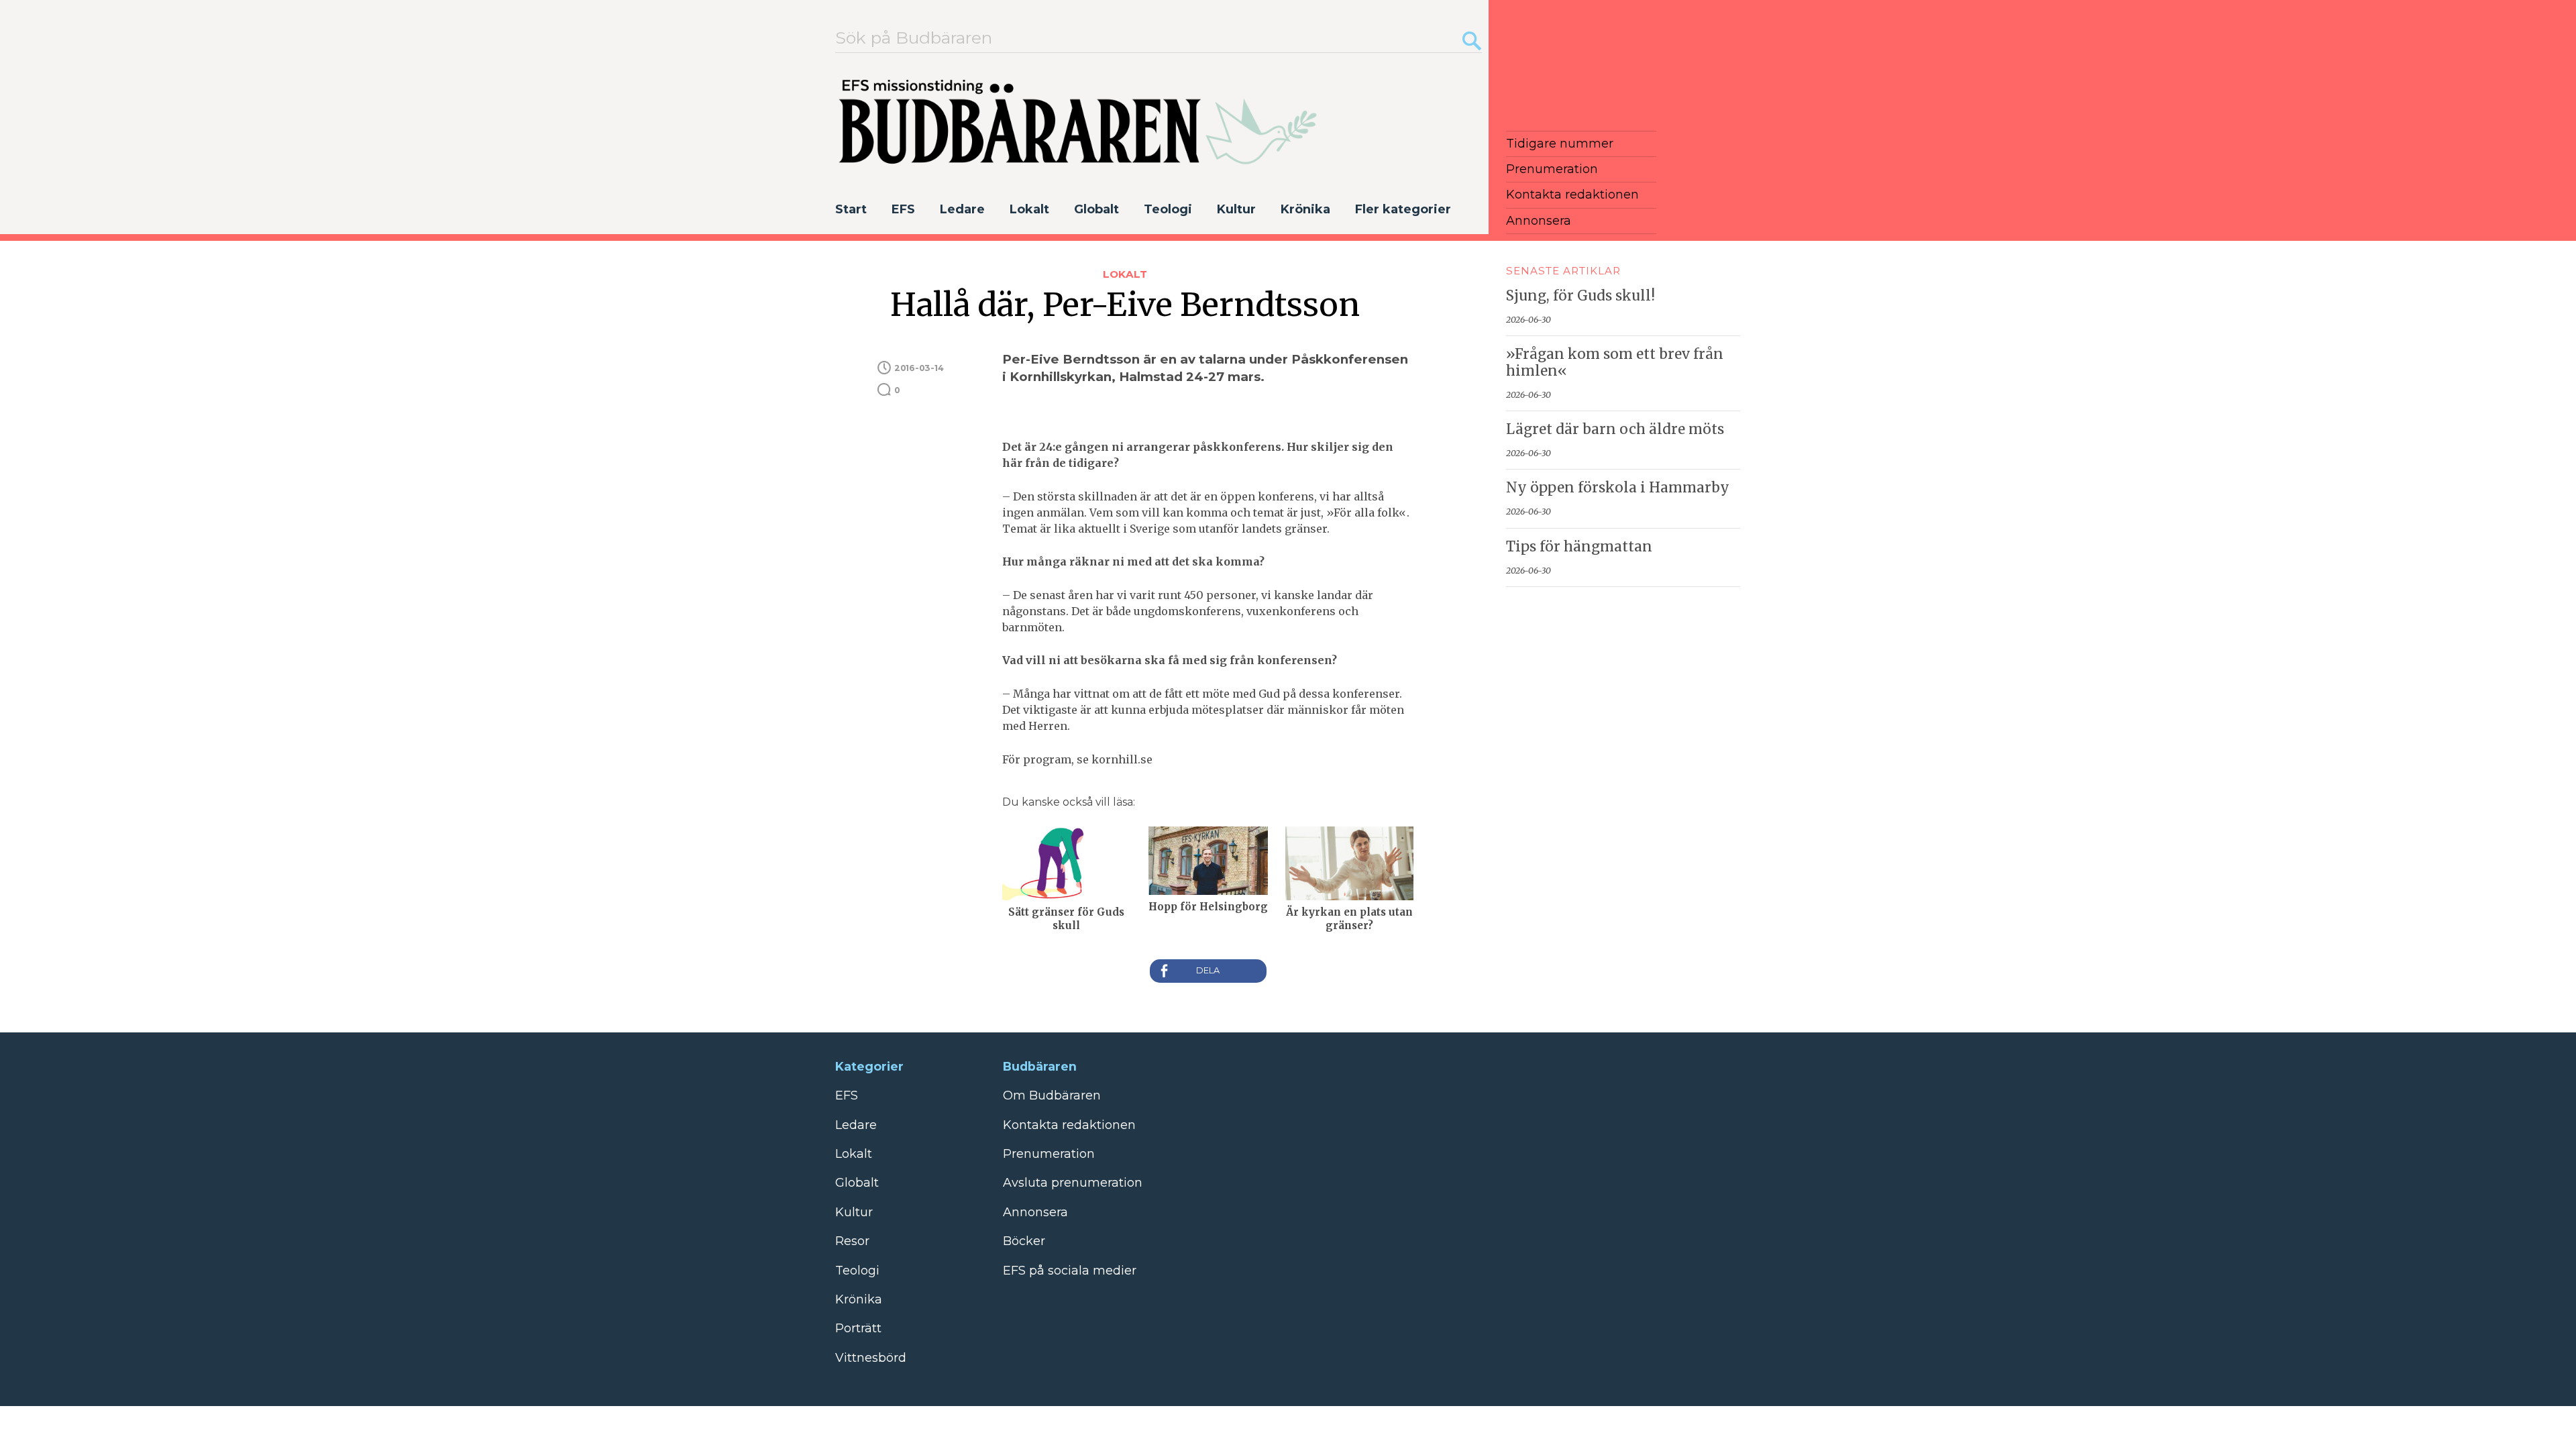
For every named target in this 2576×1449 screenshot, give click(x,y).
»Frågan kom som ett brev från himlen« (1615, 363)
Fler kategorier (1403, 209)
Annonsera (1539, 221)
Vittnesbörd (871, 1358)
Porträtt (858, 1328)
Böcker (1024, 1241)
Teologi (1168, 209)
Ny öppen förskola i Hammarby (1618, 488)
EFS (903, 209)
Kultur (1236, 209)
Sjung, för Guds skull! (1580, 296)
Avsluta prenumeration (1073, 1183)
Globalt (1096, 209)
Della (1208, 971)
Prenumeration (1552, 169)
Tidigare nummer (1560, 144)
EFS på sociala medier (1070, 1271)
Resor (852, 1241)
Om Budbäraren (1052, 1095)
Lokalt (1029, 209)
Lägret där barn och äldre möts (1615, 429)
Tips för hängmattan (1579, 547)
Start (851, 209)
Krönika (1305, 209)
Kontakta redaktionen (1572, 195)
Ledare (962, 209)
